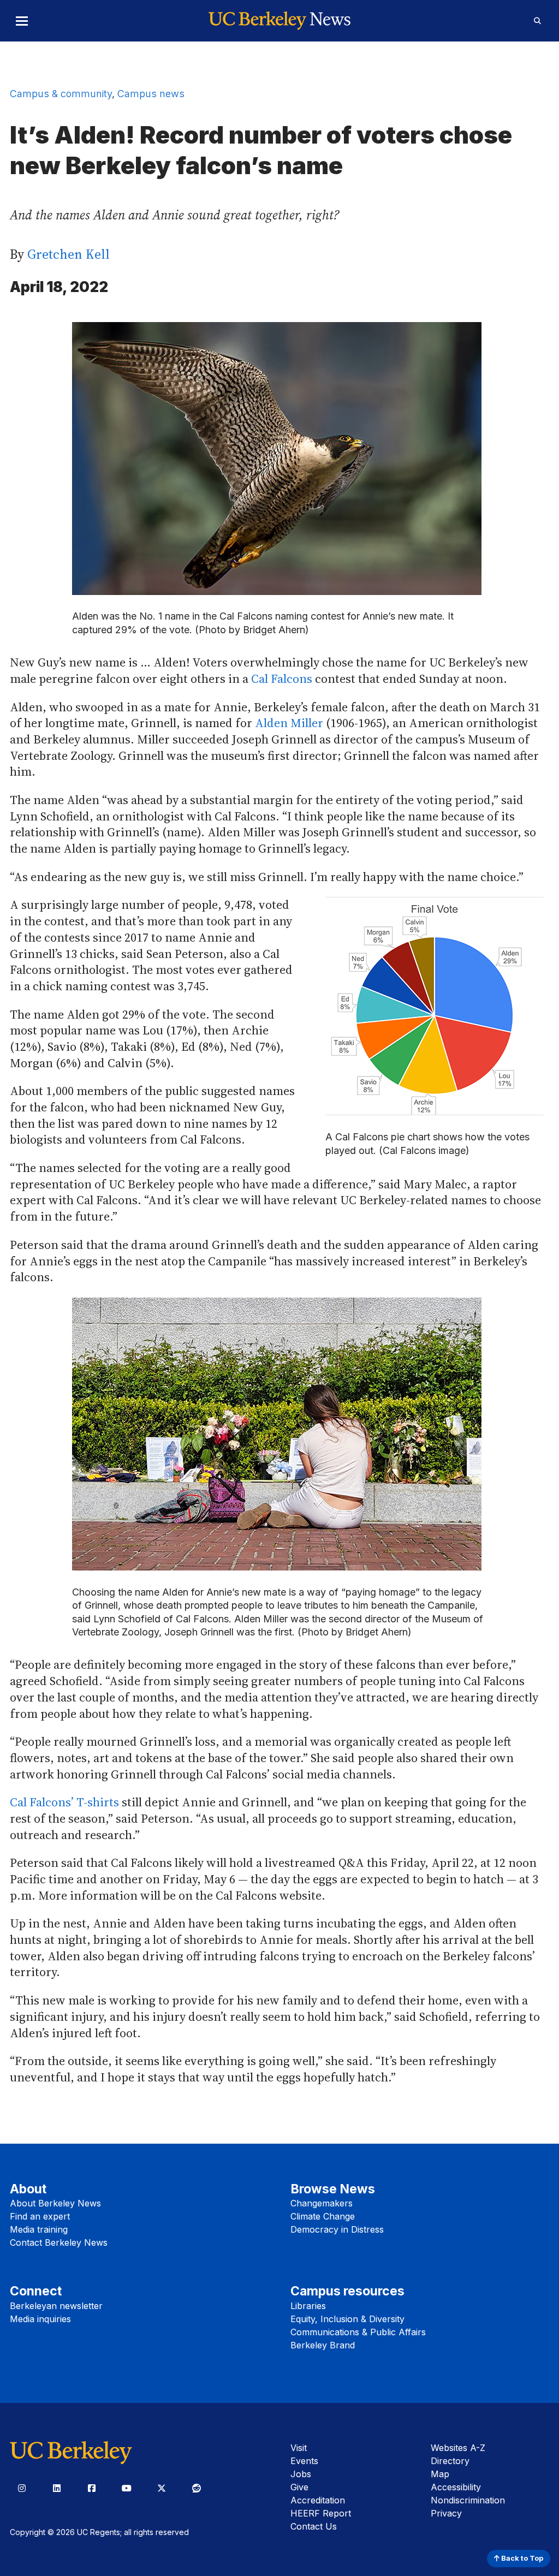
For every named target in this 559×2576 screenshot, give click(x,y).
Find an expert (40, 2216)
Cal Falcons (282, 679)
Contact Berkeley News (59, 2242)
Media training (39, 2229)
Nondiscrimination (468, 2500)
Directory (450, 2461)
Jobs (301, 2474)
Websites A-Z (458, 2448)
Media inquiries (40, 2319)
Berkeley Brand (323, 2345)
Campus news (151, 94)
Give (299, 2487)
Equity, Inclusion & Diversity (347, 2319)
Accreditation (318, 2500)
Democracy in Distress (337, 2229)
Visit (299, 2448)
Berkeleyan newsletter (56, 2306)
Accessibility (456, 2487)
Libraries (308, 2306)
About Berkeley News (55, 2203)
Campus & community (61, 94)
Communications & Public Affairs (358, 2332)
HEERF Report (321, 2513)
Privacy (446, 2513)
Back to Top (521, 2558)
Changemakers (322, 2203)
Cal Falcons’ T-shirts (64, 1802)
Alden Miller (288, 723)
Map (440, 2474)
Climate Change (323, 2216)
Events (304, 2461)
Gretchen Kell (69, 254)
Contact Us (314, 2526)
